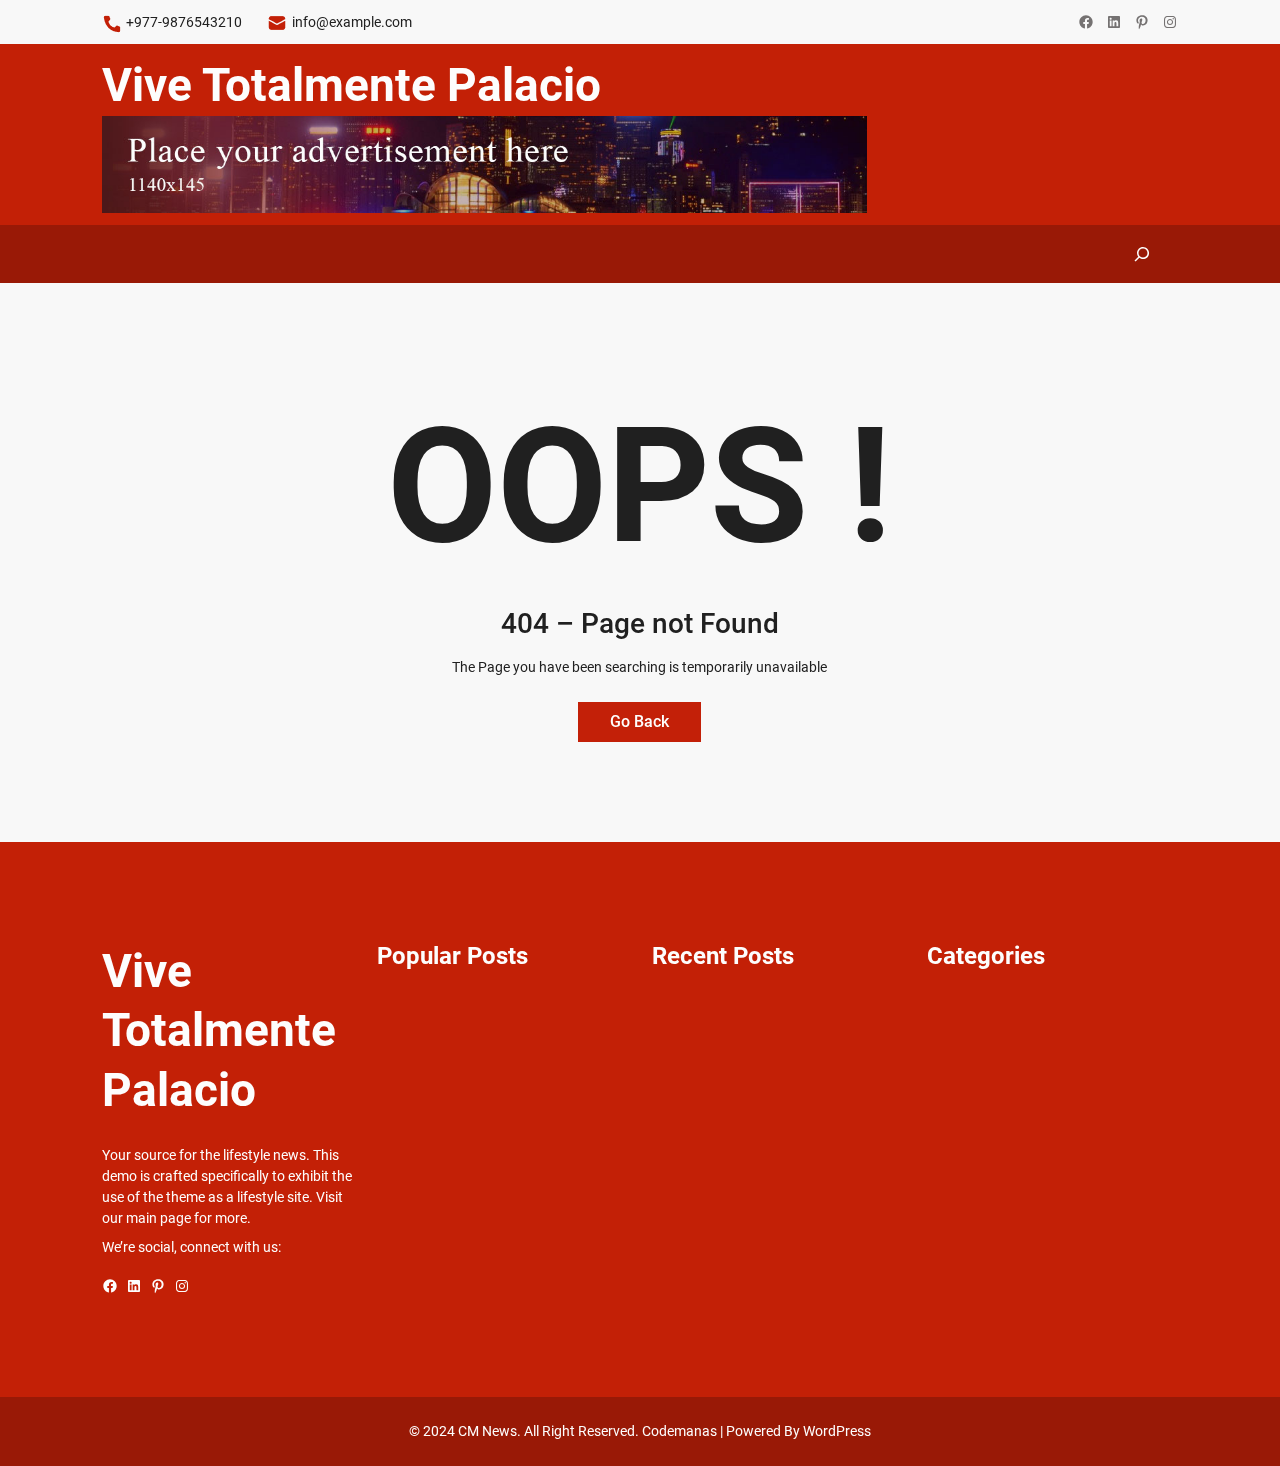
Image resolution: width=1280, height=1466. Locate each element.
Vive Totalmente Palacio (351, 85)
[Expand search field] (1142, 253)
